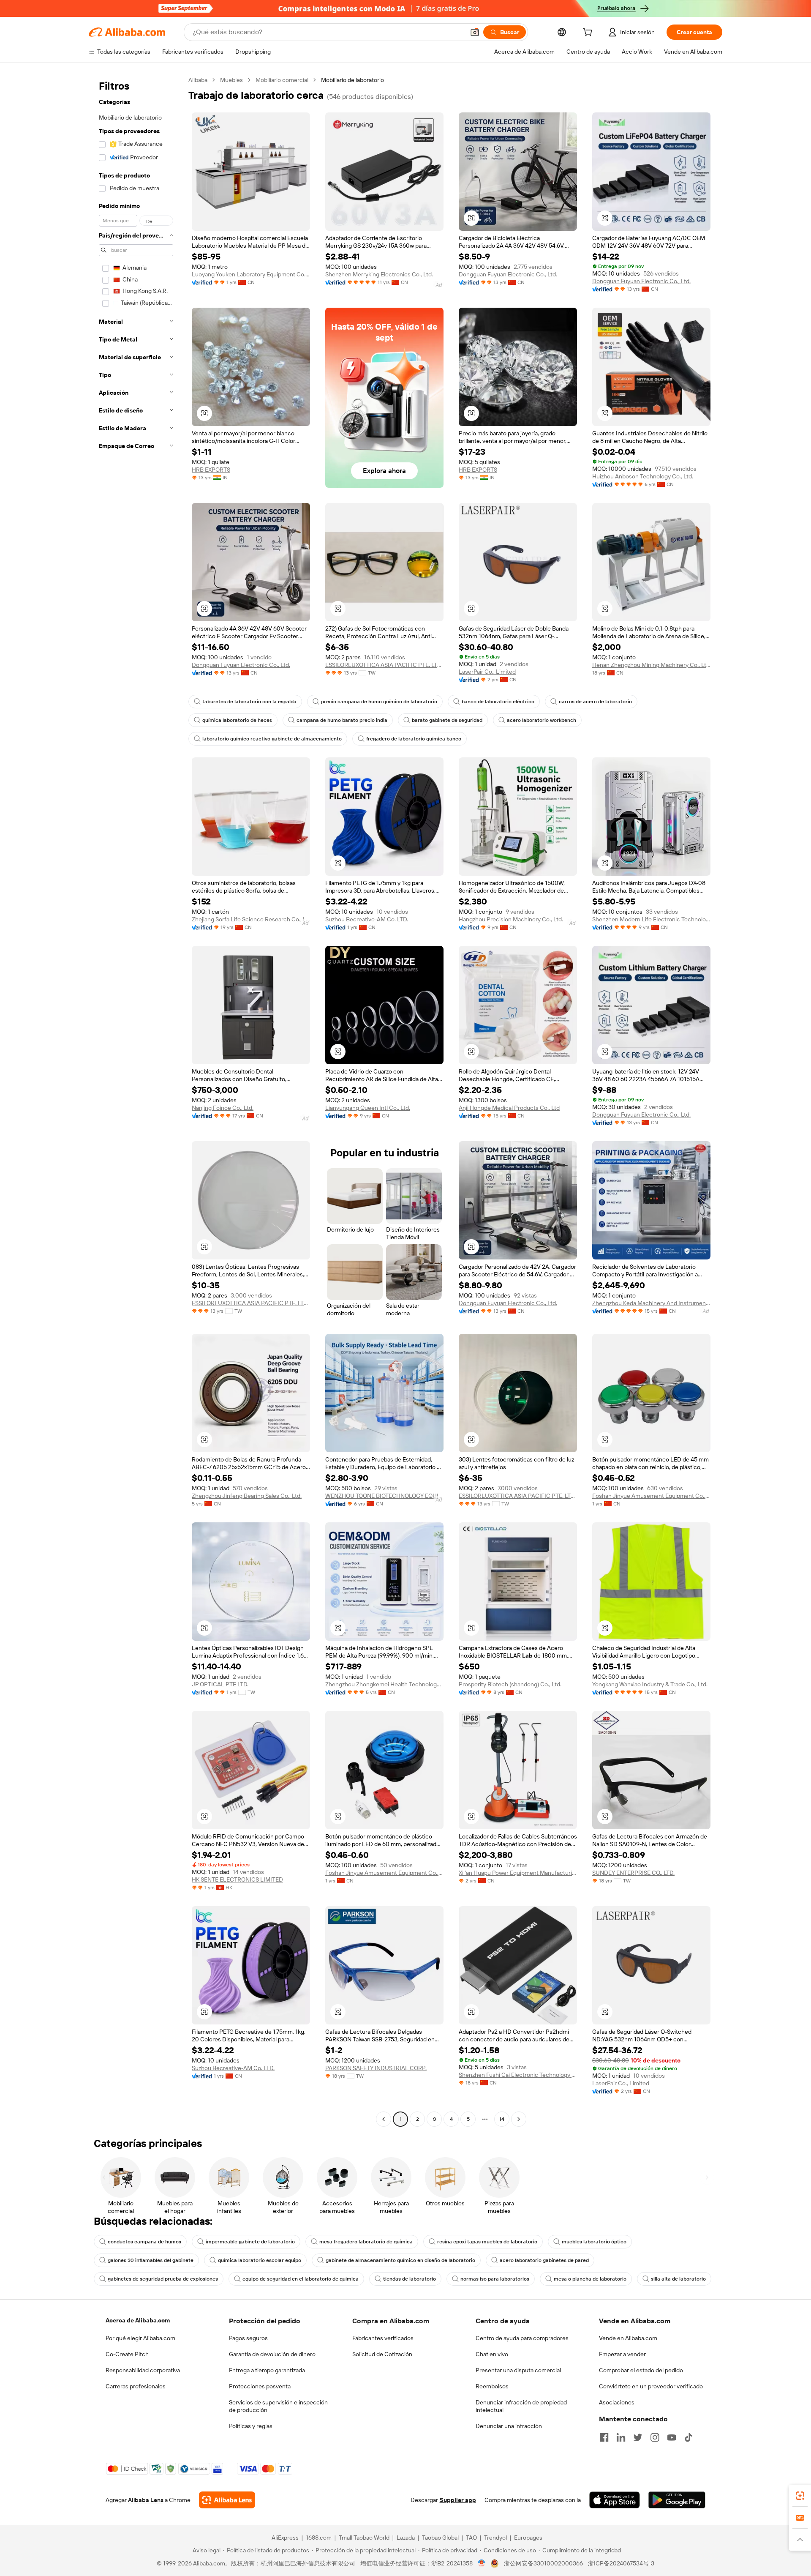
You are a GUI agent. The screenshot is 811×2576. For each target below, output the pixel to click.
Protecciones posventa (260, 2386)
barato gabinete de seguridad (447, 720)
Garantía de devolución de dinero (272, 2354)
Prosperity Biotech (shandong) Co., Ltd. (510, 1684)
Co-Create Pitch (127, 2354)
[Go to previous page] (384, 2119)
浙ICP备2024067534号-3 (621, 2563)
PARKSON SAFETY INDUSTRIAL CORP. (376, 2068)
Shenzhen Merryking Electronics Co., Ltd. (379, 274)
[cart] (589, 33)
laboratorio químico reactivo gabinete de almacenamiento (272, 739)
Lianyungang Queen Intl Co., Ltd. (368, 1108)
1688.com (319, 2538)
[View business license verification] (482, 2563)
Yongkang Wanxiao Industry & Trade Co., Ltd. (650, 1684)
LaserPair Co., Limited (487, 672)
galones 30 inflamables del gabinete (151, 2260)
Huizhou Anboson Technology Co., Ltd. (643, 476)
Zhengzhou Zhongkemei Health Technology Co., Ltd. (384, 1684)
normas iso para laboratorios (495, 2279)
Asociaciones (617, 2402)
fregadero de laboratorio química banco (414, 739)
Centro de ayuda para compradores (522, 2338)
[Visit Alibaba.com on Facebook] (604, 2437)
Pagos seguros (248, 2338)
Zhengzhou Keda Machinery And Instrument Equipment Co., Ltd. (651, 1303)
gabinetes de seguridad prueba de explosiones (163, 2279)
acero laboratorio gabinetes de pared (544, 2260)
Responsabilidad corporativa (143, 2370)
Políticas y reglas (251, 2426)
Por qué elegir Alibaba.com (140, 2338)
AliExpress (285, 2538)
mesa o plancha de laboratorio (590, 2279)
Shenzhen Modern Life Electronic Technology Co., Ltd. (651, 919)
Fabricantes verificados (383, 2338)
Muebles (231, 80)
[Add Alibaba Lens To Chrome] (227, 2500)
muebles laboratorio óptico (594, 2242)
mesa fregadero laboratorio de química (366, 2242)
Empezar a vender (622, 2354)
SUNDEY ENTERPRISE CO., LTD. (633, 1873)
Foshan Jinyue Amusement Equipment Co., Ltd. (651, 1496)
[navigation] (136, 1101)
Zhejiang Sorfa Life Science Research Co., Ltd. (251, 919)
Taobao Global (440, 2538)
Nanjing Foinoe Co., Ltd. (223, 1108)
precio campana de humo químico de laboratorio (379, 702)
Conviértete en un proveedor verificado (651, 2386)
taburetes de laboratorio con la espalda (249, 702)
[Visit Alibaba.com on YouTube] (672, 2437)
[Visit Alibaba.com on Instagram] (655, 2437)
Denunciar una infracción (509, 2426)
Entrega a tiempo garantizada (267, 2370)
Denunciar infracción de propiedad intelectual (521, 2406)
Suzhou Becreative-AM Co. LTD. (367, 919)
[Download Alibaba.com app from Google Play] (677, 2500)
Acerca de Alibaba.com (138, 2320)
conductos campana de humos (144, 2242)
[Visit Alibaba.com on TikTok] (689, 2437)
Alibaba (198, 80)
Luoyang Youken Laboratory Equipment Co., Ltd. (251, 274)
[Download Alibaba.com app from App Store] (615, 2500)
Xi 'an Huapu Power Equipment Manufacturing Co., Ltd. (518, 1873)
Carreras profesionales (136, 2386)
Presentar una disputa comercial (518, 2370)
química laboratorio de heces (237, 720)
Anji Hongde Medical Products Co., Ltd (509, 1108)
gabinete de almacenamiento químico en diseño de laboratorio (400, 2260)
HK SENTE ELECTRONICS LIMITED (237, 1879)
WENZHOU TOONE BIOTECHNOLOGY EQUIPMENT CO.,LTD (384, 1496)
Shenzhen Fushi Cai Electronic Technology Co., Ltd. (518, 2075)
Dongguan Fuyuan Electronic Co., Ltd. (508, 274)
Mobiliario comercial (282, 80)
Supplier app (458, 2500)
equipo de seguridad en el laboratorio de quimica (301, 2279)
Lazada (406, 2538)
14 (502, 2119)
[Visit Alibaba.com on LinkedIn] (621, 2437)
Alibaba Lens (146, 2500)
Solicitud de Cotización (382, 2354)
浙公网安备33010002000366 (543, 2563)
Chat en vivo (492, 2354)
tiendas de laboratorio (410, 2279)
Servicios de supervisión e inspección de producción (278, 2406)
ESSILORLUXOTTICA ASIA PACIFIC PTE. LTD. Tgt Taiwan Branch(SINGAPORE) (384, 665)
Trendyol (495, 2538)
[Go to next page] (519, 2119)
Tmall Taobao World (364, 2538)
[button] (475, 32)
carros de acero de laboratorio (595, 702)
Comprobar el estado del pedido (641, 2370)
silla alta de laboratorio (678, 2279)
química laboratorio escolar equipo (260, 2260)
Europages (528, 2538)
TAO (471, 2538)
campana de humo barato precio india (342, 720)
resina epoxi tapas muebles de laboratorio (487, 2242)
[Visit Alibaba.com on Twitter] (638, 2437)
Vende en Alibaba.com (628, 2338)
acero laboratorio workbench (542, 720)
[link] (800, 2496)
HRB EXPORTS (211, 470)
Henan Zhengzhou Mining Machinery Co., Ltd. (651, 665)
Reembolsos (492, 2386)
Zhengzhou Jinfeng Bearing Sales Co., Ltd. (247, 1496)
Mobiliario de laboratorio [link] (352, 80)
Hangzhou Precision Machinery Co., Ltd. (511, 919)
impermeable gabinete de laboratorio (250, 2242)
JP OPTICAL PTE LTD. (220, 1684)
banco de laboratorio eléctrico (498, 702)
